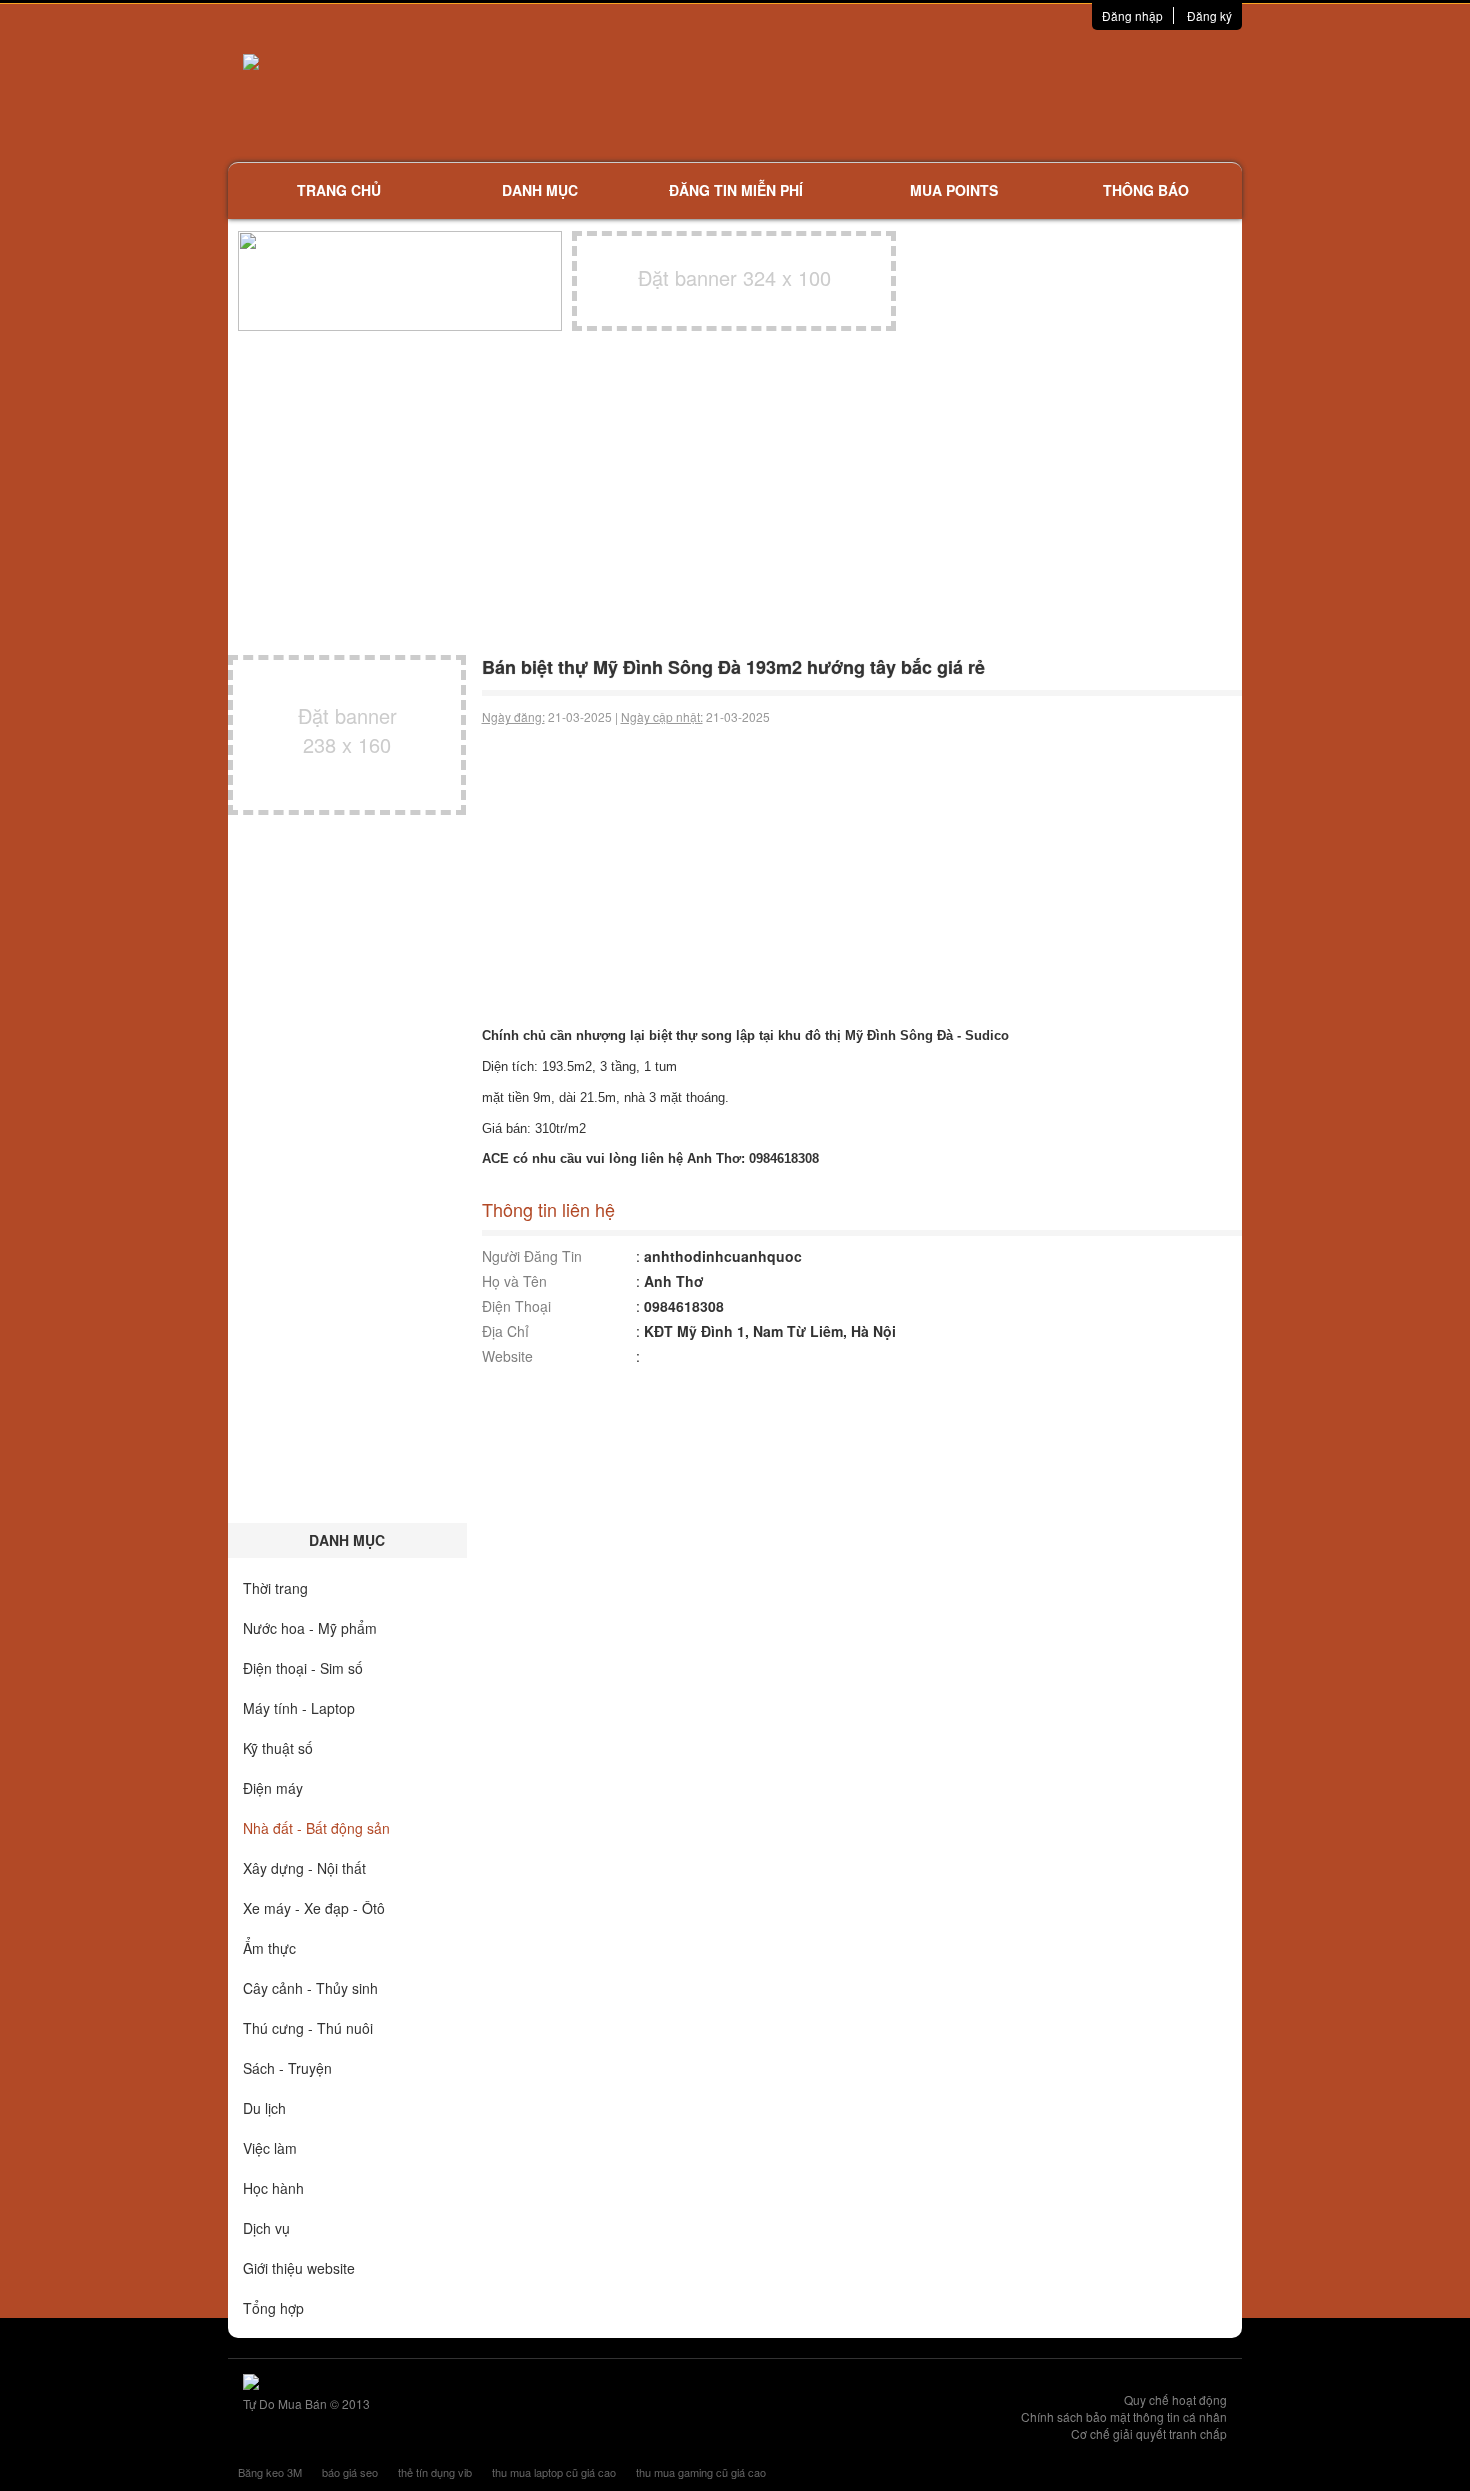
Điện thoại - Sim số (303, 1668)
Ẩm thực (269, 1948)
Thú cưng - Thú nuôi (308, 2028)
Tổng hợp (273, 2308)
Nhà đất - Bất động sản (316, 1828)
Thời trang (275, 1588)
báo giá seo (350, 2472)
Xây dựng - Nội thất (304, 1868)
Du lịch (264, 2108)
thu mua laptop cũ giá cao (554, 2472)
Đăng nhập (1132, 15)
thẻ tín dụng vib (435, 2472)
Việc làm (270, 2148)
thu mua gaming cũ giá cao (701, 2472)
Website (507, 1356)
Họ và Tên (514, 1281)
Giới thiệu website (299, 2268)
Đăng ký (1209, 15)
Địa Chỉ (505, 1331)
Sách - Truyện (287, 2068)
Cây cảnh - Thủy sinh (310, 1988)
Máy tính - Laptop (299, 1708)
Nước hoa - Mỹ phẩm (310, 1628)
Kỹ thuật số (278, 1748)
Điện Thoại (516, 1306)
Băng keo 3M (270, 2472)
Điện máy (273, 1788)
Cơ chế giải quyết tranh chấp (1149, 2433)
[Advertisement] (946, 95)
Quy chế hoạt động (1175, 2399)
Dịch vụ (266, 2228)
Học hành (273, 2188)
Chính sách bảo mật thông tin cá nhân (1124, 2416)
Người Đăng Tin (532, 1256)
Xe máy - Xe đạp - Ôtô (314, 1908)
